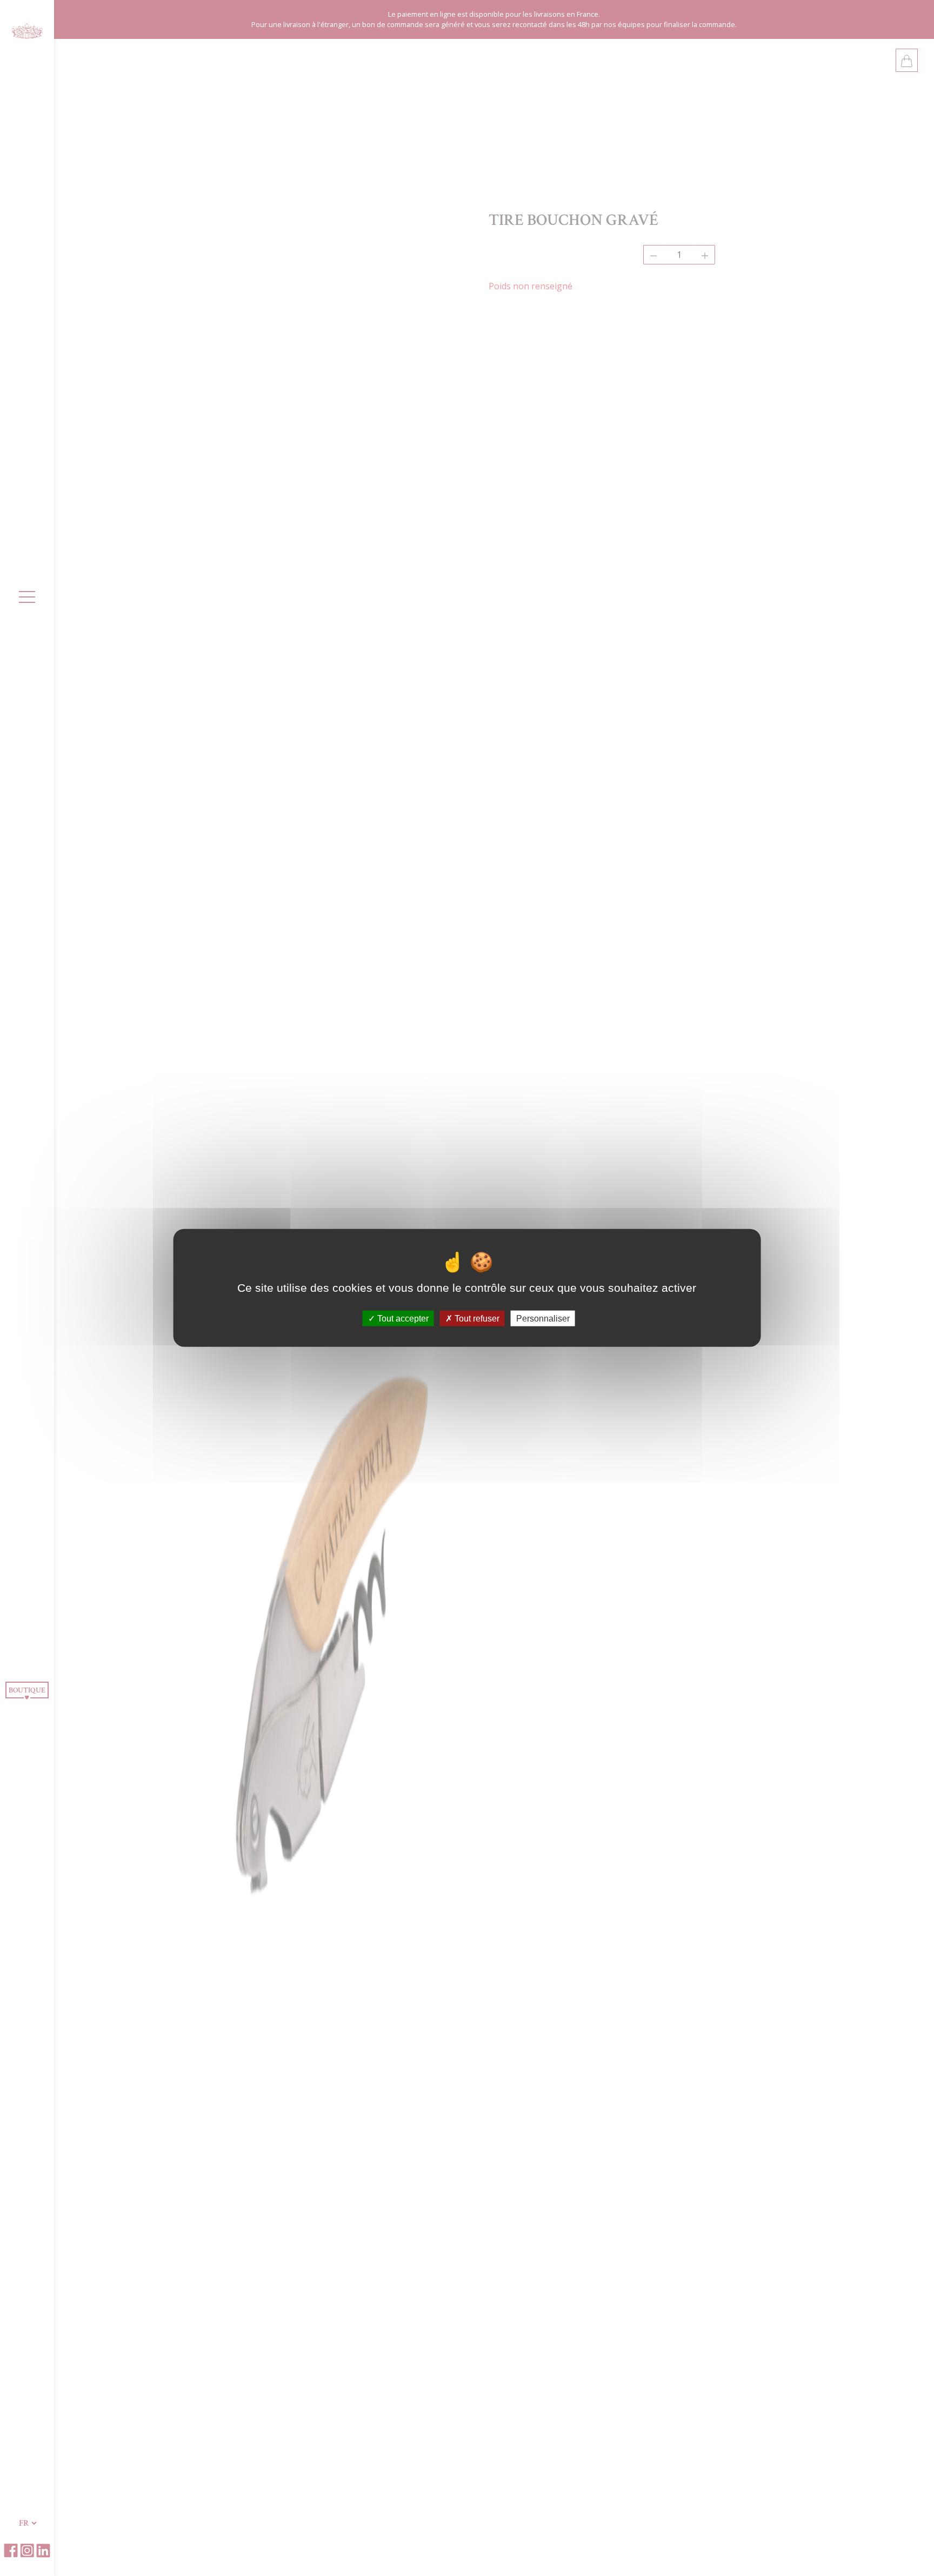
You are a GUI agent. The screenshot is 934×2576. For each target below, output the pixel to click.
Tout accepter (402, 1319)
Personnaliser (543, 1319)
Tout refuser (476, 1319)
